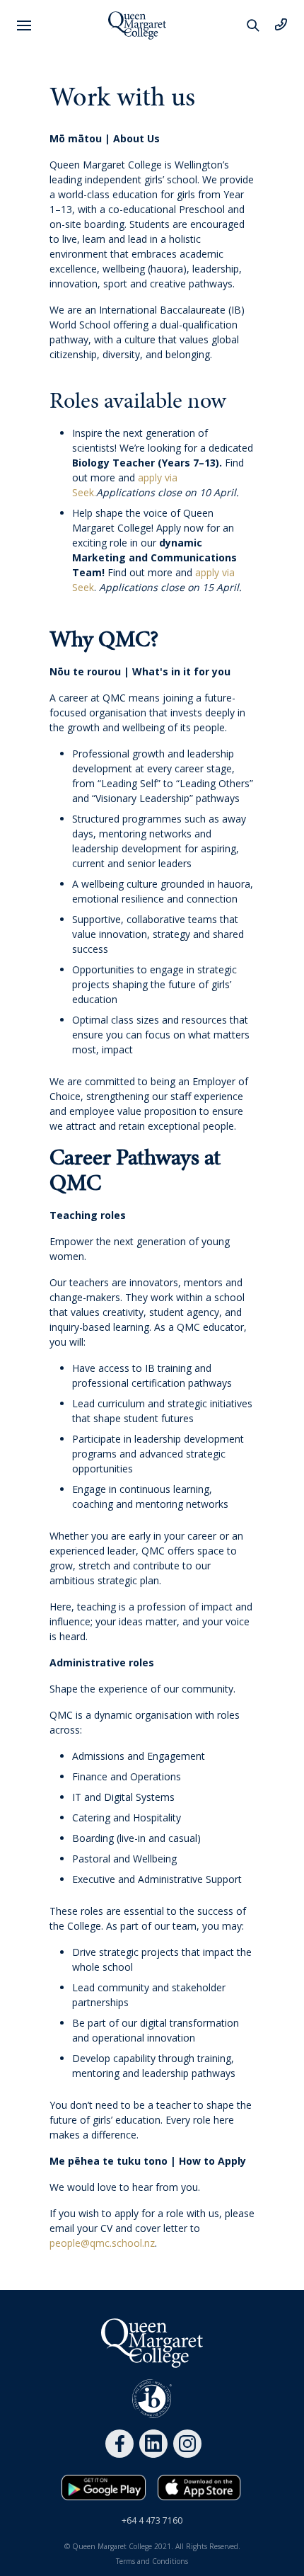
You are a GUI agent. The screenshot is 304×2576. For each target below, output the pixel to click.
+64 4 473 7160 (152, 2520)
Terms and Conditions (152, 2561)
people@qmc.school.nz (102, 2243)
